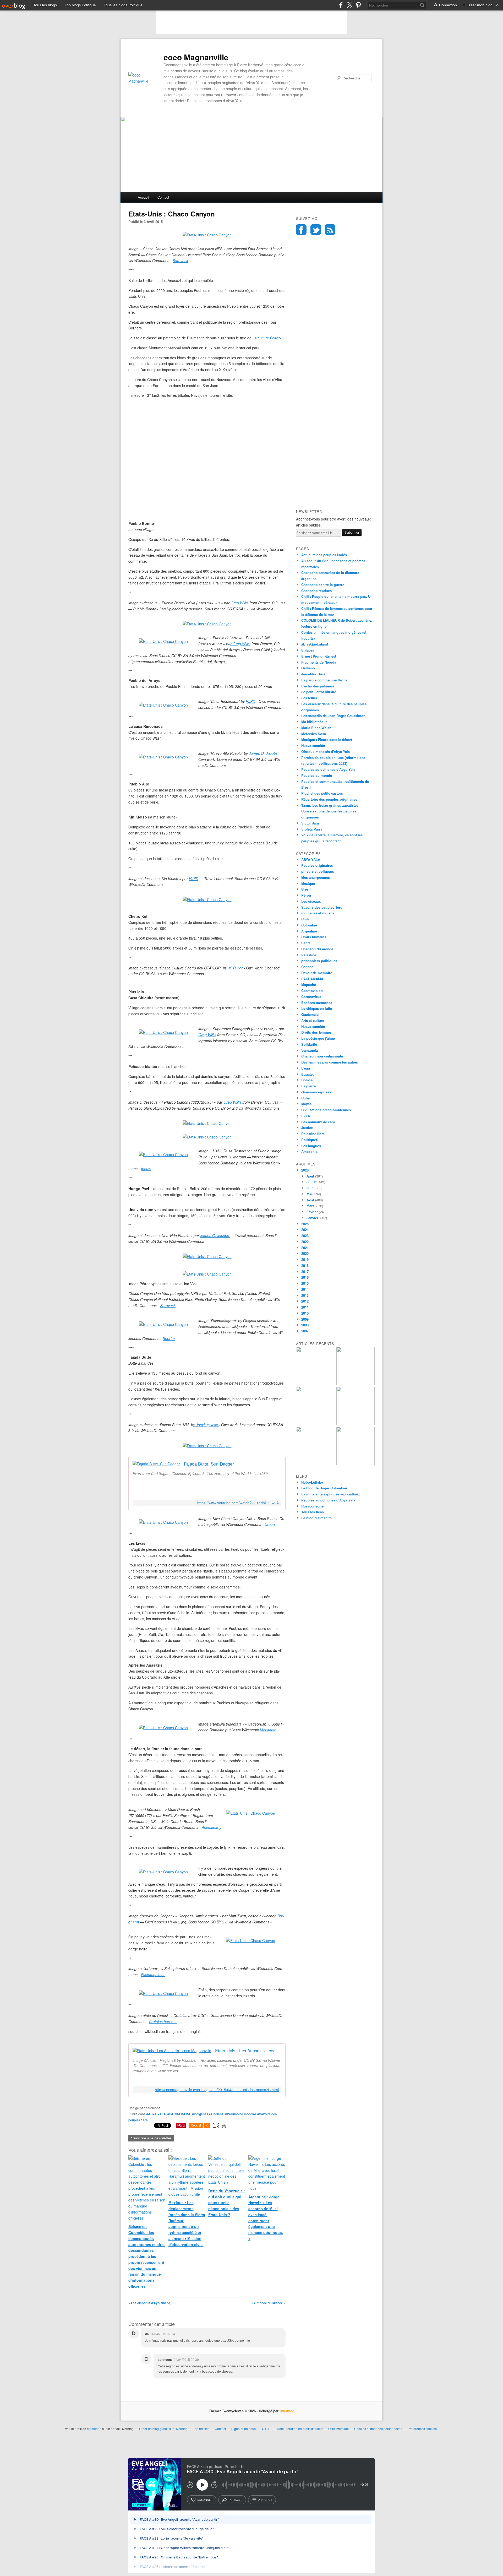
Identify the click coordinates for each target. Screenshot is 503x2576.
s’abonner (205, 2500)
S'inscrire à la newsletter (151, 2138)
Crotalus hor (159, 2021)
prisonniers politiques (319, 961)
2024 (305, 1230)
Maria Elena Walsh (316, 728)
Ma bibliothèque (314, 722)
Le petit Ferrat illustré (319, 692)
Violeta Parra (312, 829)
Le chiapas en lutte (317, 1008)
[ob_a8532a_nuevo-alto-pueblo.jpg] (163, 757)
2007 (305, 1331)
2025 (305, 1224)
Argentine (309, 931)
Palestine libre (313, 1134)
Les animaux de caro (318, 1122)
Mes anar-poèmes (316, 877)
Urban (270, 1524)
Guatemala (310, 1014)
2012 (305, 1301)
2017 (305, 1271)
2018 (305, 1265)
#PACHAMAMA (179, 2114)
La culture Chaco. (267, 338)
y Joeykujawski (206, 1425)
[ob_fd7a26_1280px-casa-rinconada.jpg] (163, 705)
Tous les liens (313, 1512)
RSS (330, 230)
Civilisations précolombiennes (326, 1110)
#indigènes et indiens (208, 2114)
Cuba (305, 1098)
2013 (305, 1295)
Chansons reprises (316, 591)
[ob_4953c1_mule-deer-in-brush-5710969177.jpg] (251, 1813)
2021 (305, 1248)
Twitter (316, 230)
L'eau (306, 1068)
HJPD (250, 701)
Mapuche (309, 985)
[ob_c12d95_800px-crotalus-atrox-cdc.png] (163, 1993)
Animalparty (212, 1827)
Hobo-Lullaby (312, 1482)
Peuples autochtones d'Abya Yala (328, 769)
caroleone (94, 2429)
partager (235, 2500)
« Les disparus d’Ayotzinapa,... (151, 2303)
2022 (305, 1242)
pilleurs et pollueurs (318, 871)
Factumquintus (153, 1975)
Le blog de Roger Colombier (324, 1488)
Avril (310, 1200)
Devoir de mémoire (317, 973)
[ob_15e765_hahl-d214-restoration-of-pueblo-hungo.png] (163, 1154)
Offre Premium (338, 2429)
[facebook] (341, 5)
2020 (305, 1253)
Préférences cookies (422, 2429)
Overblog (287, 2411)
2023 (305, 1236)
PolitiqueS (310, 1140)
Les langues (311, 1146)
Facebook (301, 230)
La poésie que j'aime (318, 1038)
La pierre (308, 1086)
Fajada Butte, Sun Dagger (209, 1464)
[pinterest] (358, 5)
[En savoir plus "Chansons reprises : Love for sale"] (356, 1423)
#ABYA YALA (156, 2114)
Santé (306, 943)
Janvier (312, 1218)
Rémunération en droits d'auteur (300, 2429)
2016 (305, 1277)
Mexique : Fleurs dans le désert (327, 739)
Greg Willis (239, 603)
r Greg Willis (240, 644)
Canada (307, 967)
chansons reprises (316, 1092)
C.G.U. (267, 2429)
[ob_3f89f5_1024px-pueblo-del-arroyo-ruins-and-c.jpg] (163, 641)
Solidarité (309, 1044)
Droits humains (314, 937)
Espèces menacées (317, 1003)
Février (312, 1212)
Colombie (309, 925)
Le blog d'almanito (316, 1518)
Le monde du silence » (269, 2303)
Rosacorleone (312, 1506)
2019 (305, 1259)
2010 (305, 1313)
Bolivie (307, 1080)
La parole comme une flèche (324, 680)
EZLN (306, 1116)
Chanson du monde (317, 949)
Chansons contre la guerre (323, 585)
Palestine (309, 955)
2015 (305, 1283)
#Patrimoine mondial (240, 2114)
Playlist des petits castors (322, 793)
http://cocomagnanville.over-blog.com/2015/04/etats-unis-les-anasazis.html (217, 2090)
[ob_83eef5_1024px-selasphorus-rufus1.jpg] (251, 1940)
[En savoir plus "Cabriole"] (315, 1423)
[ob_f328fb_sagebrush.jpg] (163, 1728)
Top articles (201, 2429)
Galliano (308, 668)
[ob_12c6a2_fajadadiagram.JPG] (163, 1324)
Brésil (306, 889)
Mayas (306, 1104)
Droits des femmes (316, 1032)
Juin (310, 1188)
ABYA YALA (311, 859)
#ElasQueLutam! (315, 644)
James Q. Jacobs (263, 753)
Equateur (309, 1074)
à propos (265, 2500)
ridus (173, 2021)
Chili (305, 919)
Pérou (306, 895)
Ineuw (146, 1169)
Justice (307, 1128)
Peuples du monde (317, 775)
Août (310, 1176)
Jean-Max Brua (313, 674)
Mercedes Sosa (314, 734)
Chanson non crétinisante (322, 1056)
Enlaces (308, 650)
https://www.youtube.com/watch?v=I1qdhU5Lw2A (238, 1503)
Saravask (180, 261)
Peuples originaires (317, 865)
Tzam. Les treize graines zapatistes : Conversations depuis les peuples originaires (331, 811)
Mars (310, 1206)
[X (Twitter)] (350, 5)
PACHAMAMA (312, 979)
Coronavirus (311, 997)
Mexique (308, 883)
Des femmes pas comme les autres (330, 1062)
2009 (305, 1319)
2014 (305, 1289)
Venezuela (310, 1050)
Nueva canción (313, 745)
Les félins (309, 698)
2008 (305, 1325)
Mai (309, 1194)
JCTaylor (235, 968)
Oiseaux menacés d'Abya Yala (326, 752)
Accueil (143, 197)
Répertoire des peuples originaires (329, 799)
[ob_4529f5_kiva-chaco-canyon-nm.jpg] (163, 1522)
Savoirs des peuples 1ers (322, 907)
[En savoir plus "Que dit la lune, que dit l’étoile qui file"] (356, 1384)
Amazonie (309, 1151)
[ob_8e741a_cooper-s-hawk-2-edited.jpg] (163, 1872)
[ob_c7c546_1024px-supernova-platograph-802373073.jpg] (163, 1032)
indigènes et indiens (318, 913)
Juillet (311, 1182)
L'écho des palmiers (318, 686)
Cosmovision (312, 991)
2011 (305, 1307)
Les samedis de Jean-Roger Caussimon (333, 716)
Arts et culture (313, 1020)
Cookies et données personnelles (378, 2429)
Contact (163, 197)
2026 (305, 1170)
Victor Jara (310, 823)
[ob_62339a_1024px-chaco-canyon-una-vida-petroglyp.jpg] (207, 1274)
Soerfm (169, 1338)
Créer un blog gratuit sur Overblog (163, 2429)
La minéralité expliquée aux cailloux (331, 1494)
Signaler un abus (244, 2429)
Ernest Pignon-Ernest (319, 656)
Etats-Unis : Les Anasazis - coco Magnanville (248, 2051)
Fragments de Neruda (319, 662)
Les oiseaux (311, 901)
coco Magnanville (196, 57)
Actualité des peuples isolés (324, 555)
